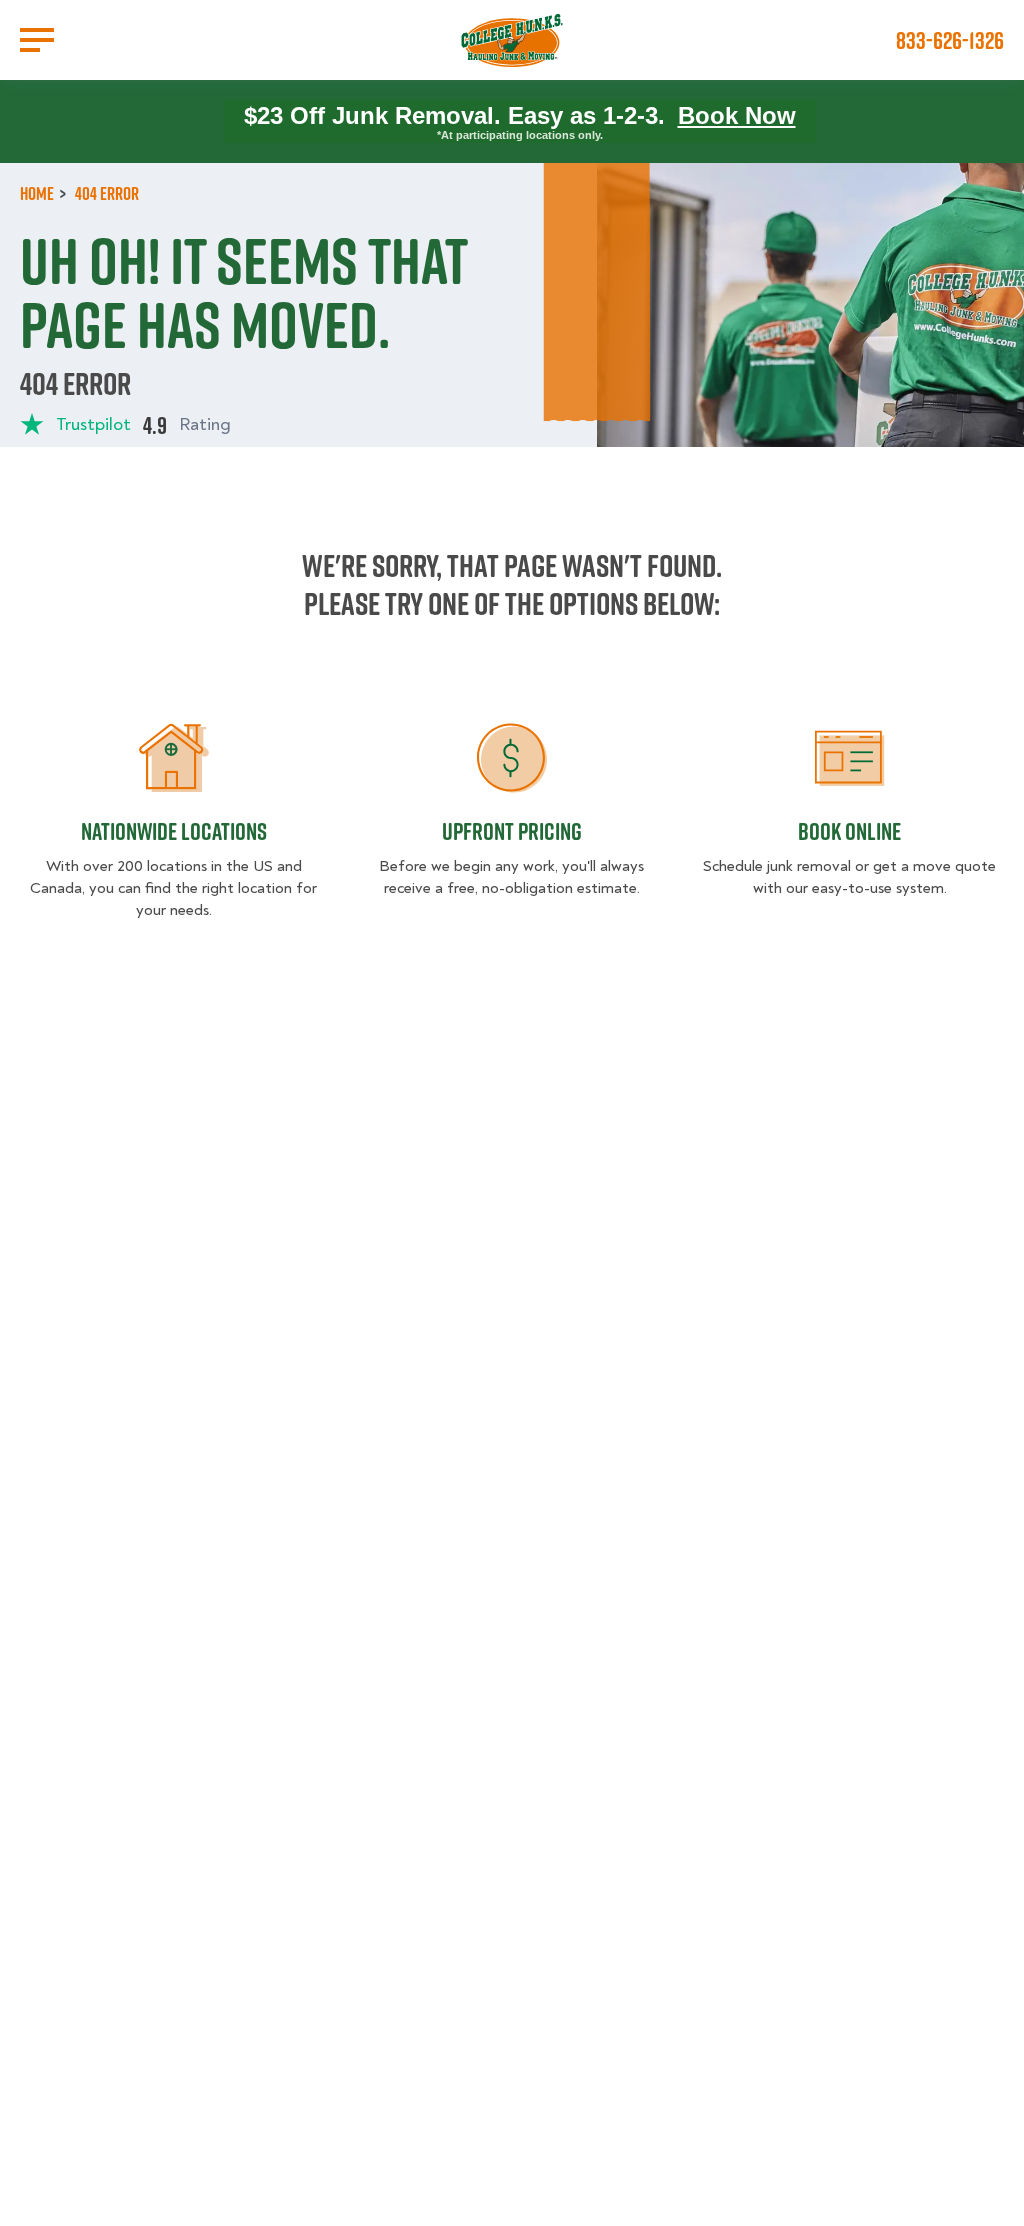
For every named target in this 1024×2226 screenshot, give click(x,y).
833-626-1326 (950, 40)
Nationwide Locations (174, 831)
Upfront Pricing (512, 831)
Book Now (737, 115)
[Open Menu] (37, 40)
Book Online (849, 831)
